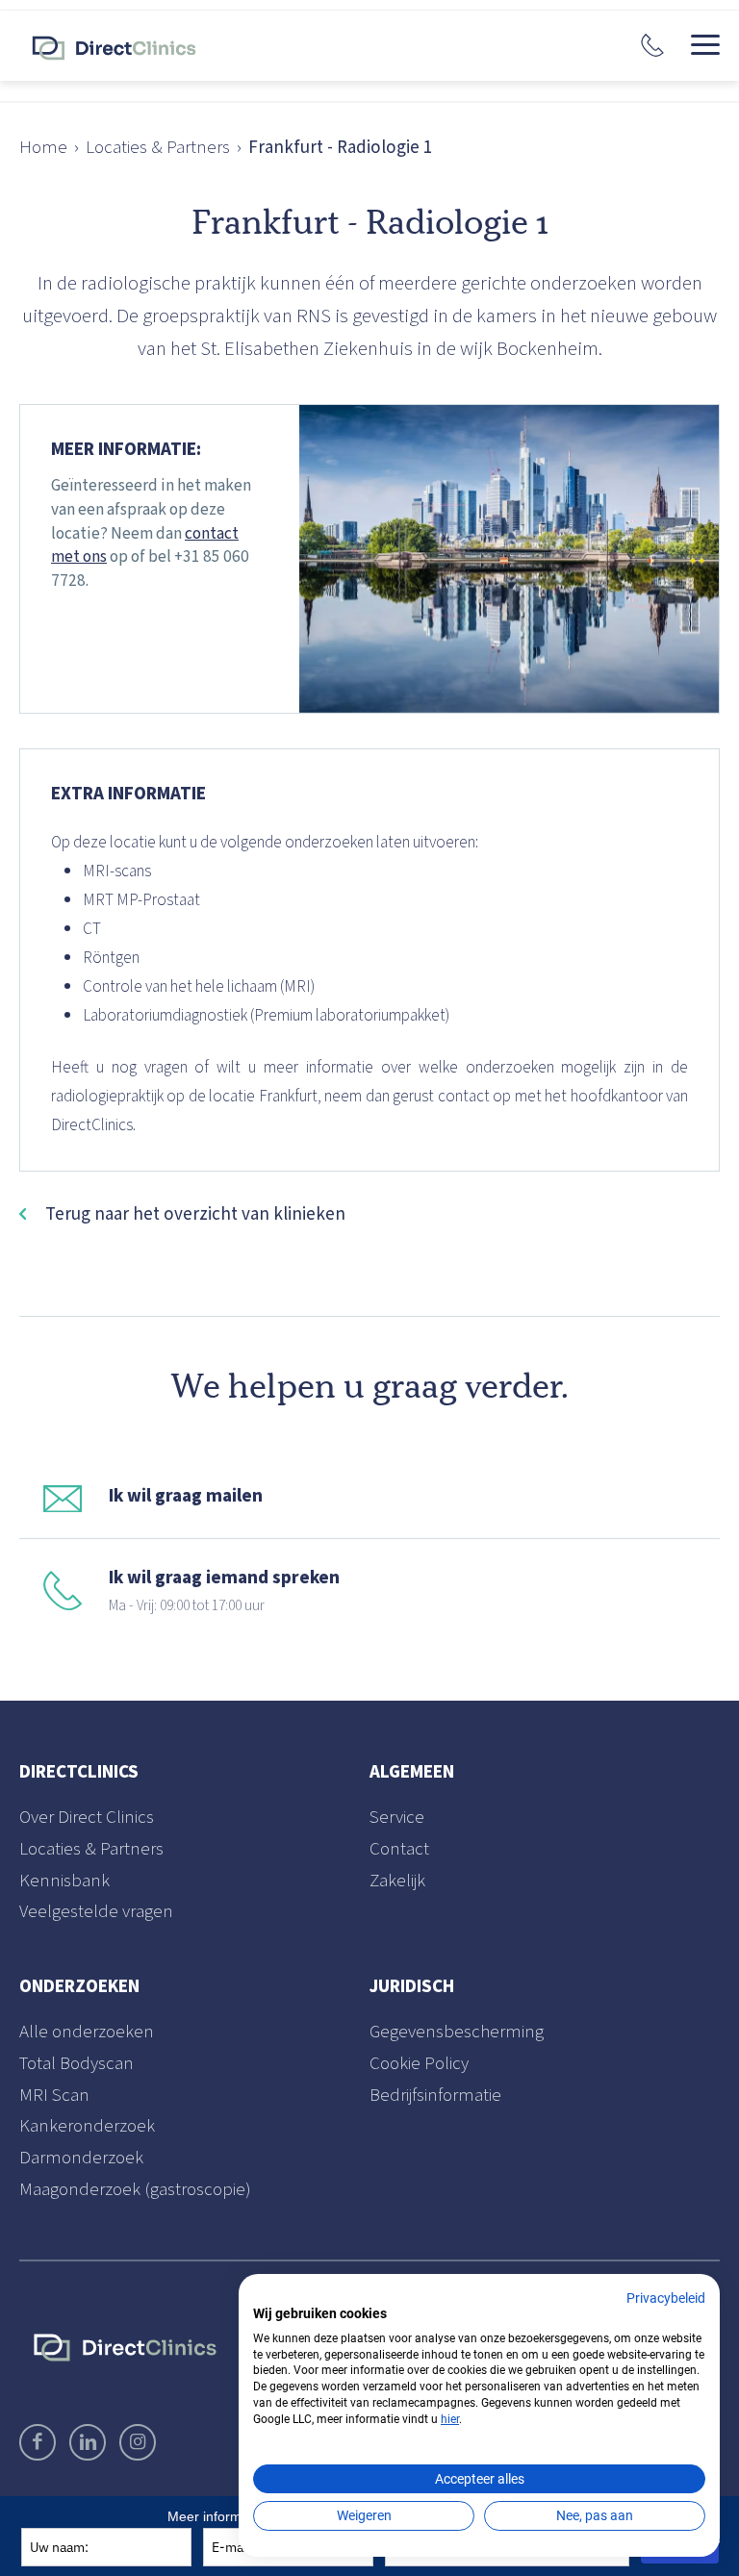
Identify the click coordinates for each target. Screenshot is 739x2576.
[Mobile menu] (705, 45)
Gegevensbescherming (457, 2033)
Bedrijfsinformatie (435, 2096)
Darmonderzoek (81, 2158)
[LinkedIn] (88, 2442)
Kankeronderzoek (87, 2126)
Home (43, 148)
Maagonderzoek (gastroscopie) (135, 2190)
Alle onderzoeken (87, 2033)
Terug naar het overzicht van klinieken (195, 1214)
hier (450, 2419)
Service (397, 1818)
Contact (399, 1849)
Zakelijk (397, 1881)
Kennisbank (64, 1881)
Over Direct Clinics (87, 1818)
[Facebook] (38, 2442)
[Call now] (652, 45)
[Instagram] (138, 2442)
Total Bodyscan (76, 2064)
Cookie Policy (419, 2064)
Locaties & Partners (158, 148)
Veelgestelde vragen (96, 1912)
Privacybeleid (666, 2298)
